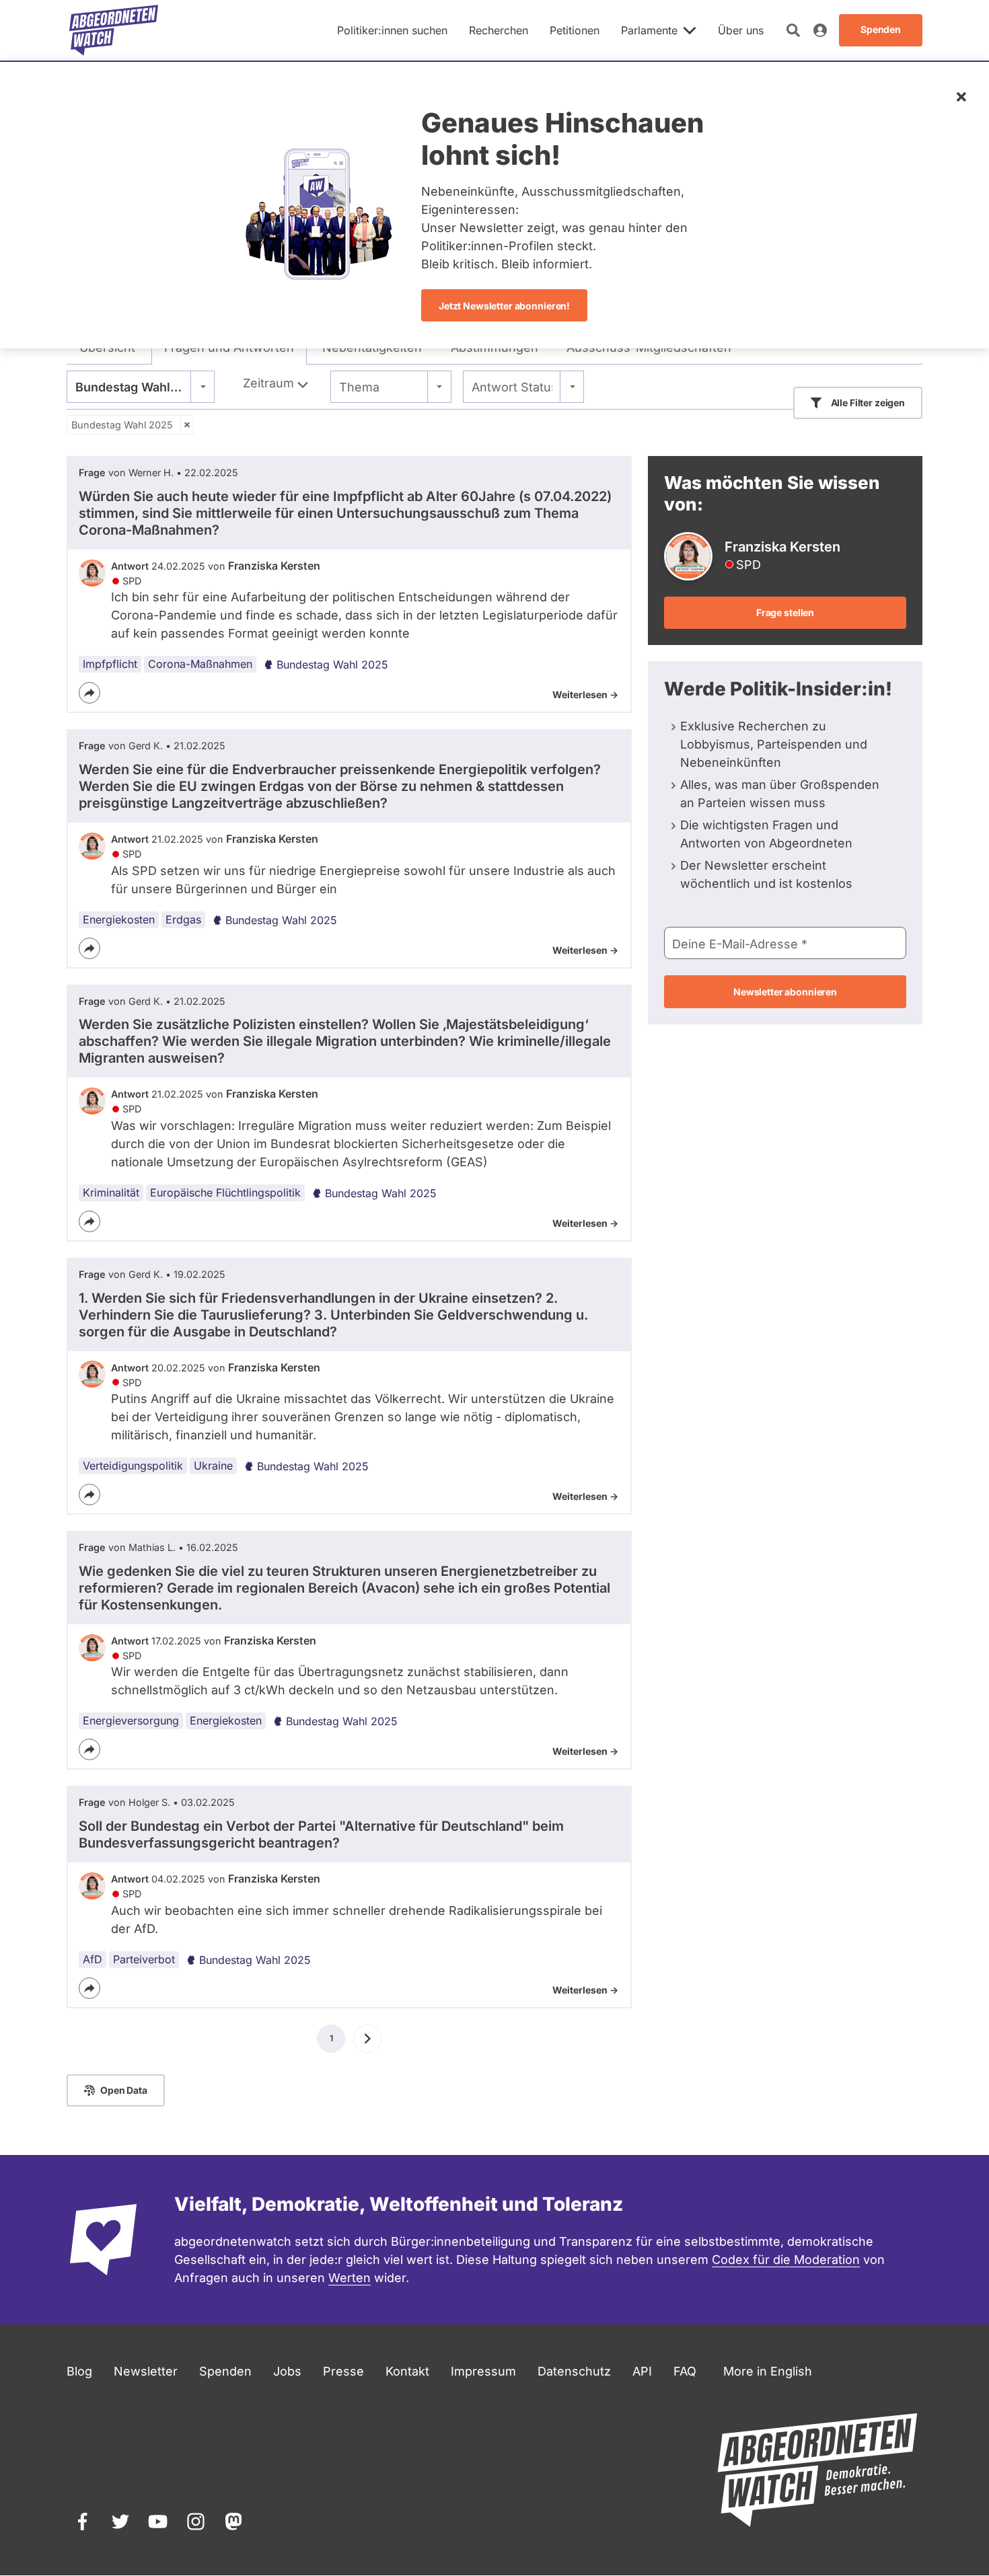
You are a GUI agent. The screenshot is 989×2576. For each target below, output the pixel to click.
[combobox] (141, 387)
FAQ (685, 2371)
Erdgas (183, 919)
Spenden (225, 2371)
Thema (359, 387)
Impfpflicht (110, 664)
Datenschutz (574, 2371)
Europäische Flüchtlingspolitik (225, 1192)
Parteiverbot (144, 1959)
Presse (343, 2371)
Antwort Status (512, 387)
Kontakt (407, 2371)
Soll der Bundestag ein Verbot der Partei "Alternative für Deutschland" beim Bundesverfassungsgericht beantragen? (321, 1834)
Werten (350, 2278)
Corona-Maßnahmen (200, 664)
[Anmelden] (820, 30)
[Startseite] (114, 30)
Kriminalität (111, 1192)
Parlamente (649, 30)
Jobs (287, 2371)
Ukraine (213, 1466)
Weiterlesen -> (585, 694)
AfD (93, 1959)
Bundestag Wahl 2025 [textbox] (140, 387)
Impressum (483, 2371)
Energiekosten (119, 919)
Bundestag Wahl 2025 (122, 425)
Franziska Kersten (274, 566)
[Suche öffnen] (793, 30)
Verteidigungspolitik (133, 1466)
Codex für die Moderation (786, 2260)
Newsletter (146, 2371)
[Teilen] (89, 693)
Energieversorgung (131, 1720)
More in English (768, 2371)
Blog (79, 2371)
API (642, 2371)
